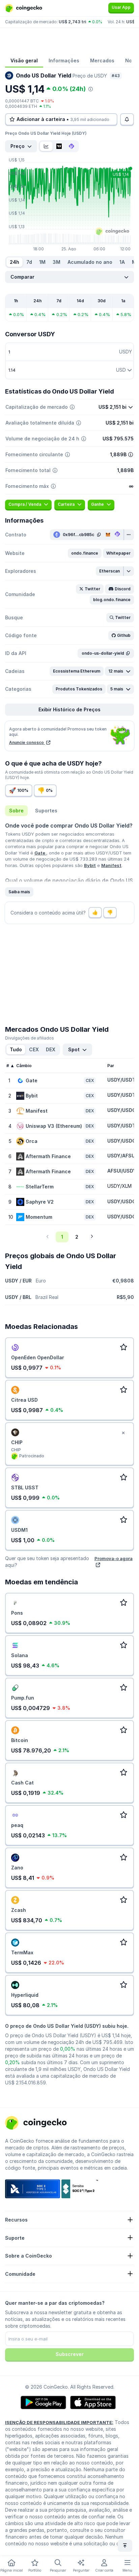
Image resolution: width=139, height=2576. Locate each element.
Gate (40, 853)
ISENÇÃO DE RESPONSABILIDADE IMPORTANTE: (59, 2422)
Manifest (111, 865)
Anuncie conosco (27, 742)
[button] (85, 553)
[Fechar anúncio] (123, 1433)
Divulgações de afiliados (30, 1038)
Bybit (90, 865)
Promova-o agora (114, 1558)
